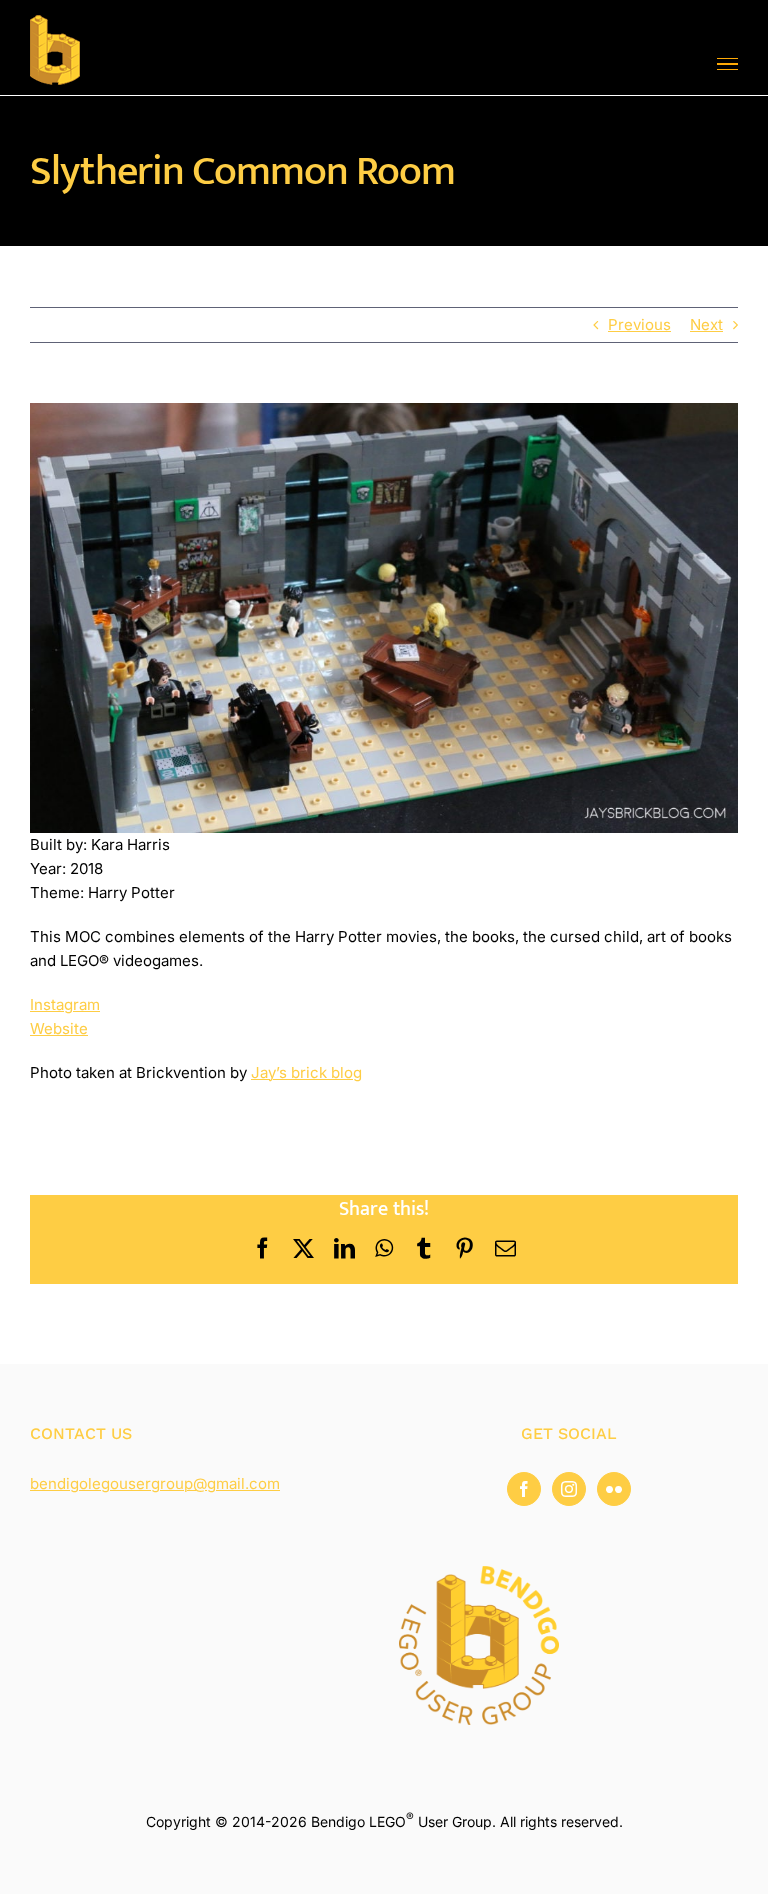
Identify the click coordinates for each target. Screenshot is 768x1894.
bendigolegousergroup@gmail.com (155, 1483)
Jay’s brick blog (306, 1072)
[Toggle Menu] (727, 64)
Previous (639, 324)
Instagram (65, 1004)
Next (706, 324)
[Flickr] (614, 1489)
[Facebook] (524, 1489)
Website (59, 1028)
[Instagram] (569, 1489)
